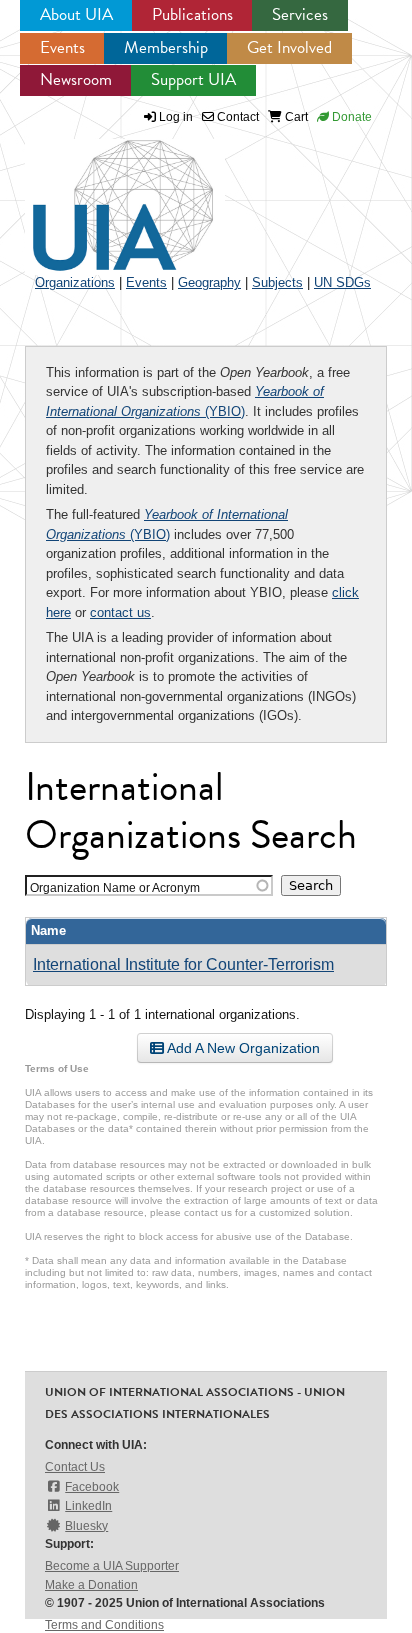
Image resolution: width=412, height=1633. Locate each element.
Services (300, 14)
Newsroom (76, 79)
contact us (120, 612)
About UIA (76, 14)
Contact (236, 117)
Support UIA (193, 79)
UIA (100, 194)
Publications (192, 14)
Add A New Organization (242, 1048)
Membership (166, 47)
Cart (295, 117)
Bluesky (86, 1526)
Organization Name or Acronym (115, 887)
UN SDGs (342, 282)
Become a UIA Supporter (112, 1566)
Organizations (75, 282)
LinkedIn (88, 1506)
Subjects (277, 282)
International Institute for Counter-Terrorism (183, 964)
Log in (176, 117)
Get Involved (289, 47)
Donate (350, 117)
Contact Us (75, 1467)
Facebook (92, 1487)
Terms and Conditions (104, 1625)
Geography (209, 282)
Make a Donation (91, 1585)
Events (62, 47)
